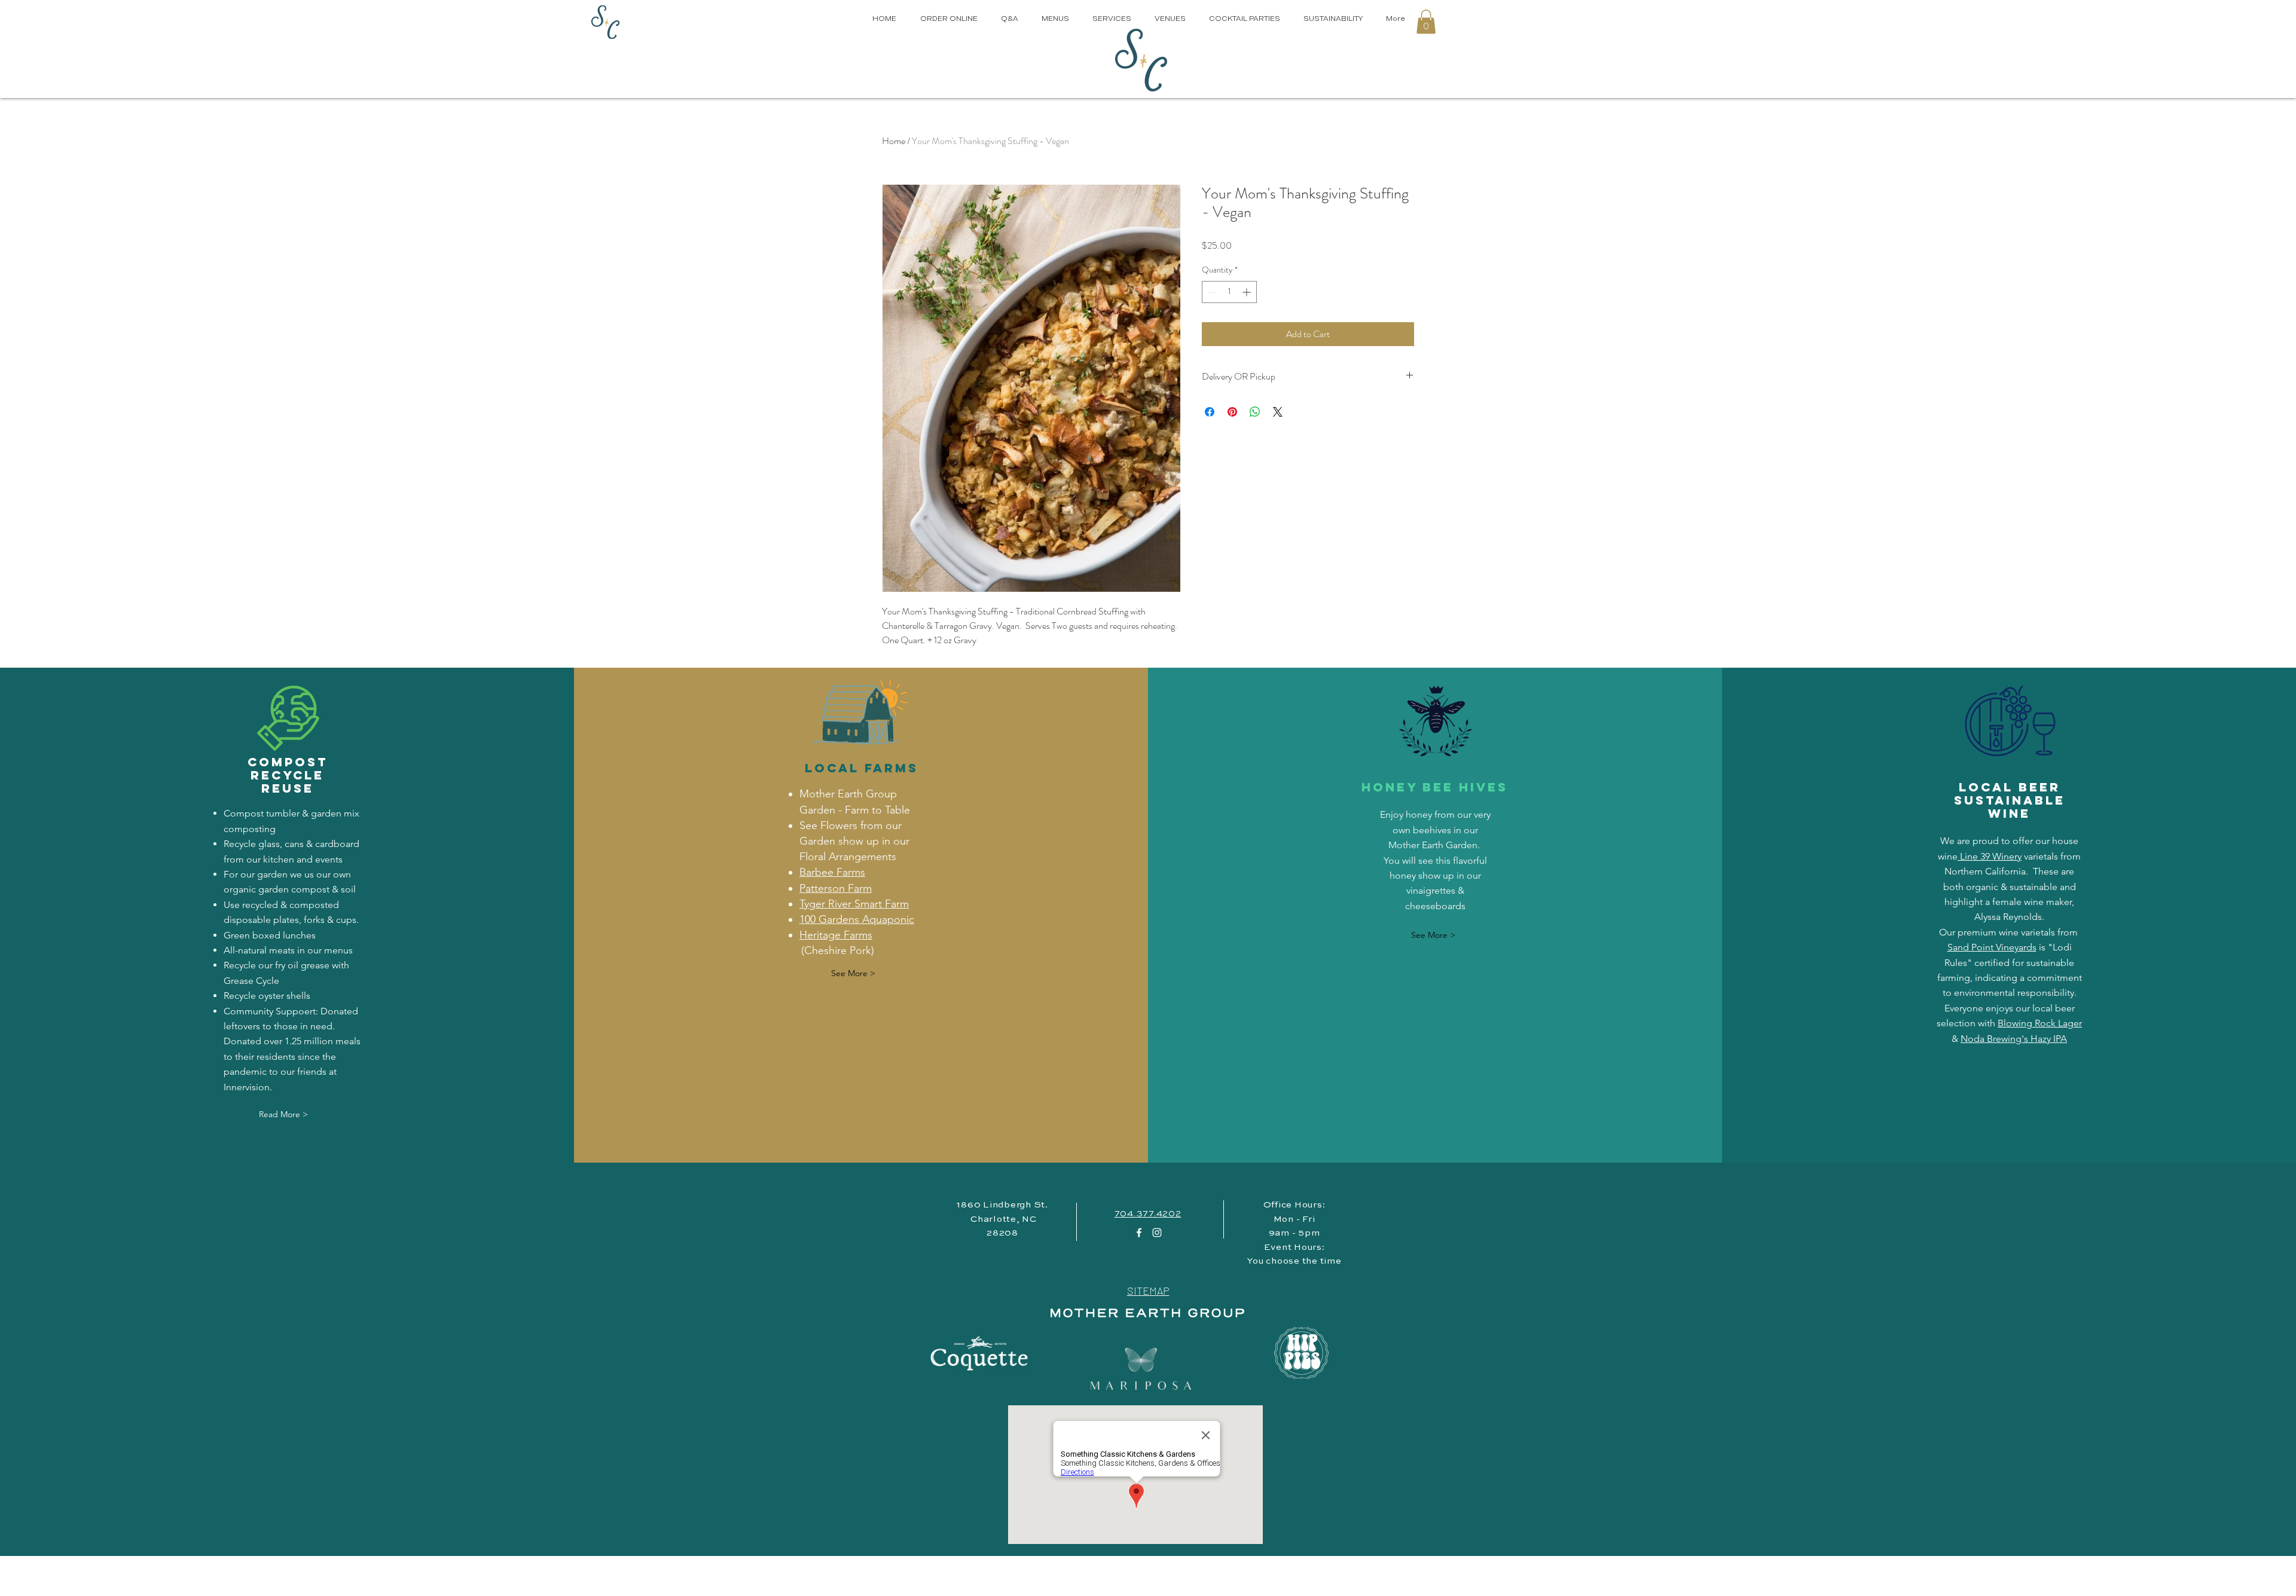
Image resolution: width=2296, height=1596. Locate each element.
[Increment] (1248, 292)
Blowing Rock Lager (2040, 1023)
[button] (1426, 22)
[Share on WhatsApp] (1255, 412)
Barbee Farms (832, 872)
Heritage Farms (836, 935)
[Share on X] (1278, 412)
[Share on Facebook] (1210, 412)
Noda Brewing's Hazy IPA (2014, 1039)
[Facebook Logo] (1139, 1233)
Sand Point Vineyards (1992, 947)
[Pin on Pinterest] (1232, 412)
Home (894, 141)
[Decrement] (1211, 292)
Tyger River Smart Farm (854, 904)
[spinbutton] (1229, 292)
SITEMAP (1148, 1291)
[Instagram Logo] (1157, 1233)
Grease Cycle (251, 981)
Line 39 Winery (1990, 856)
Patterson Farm (836, 888)
